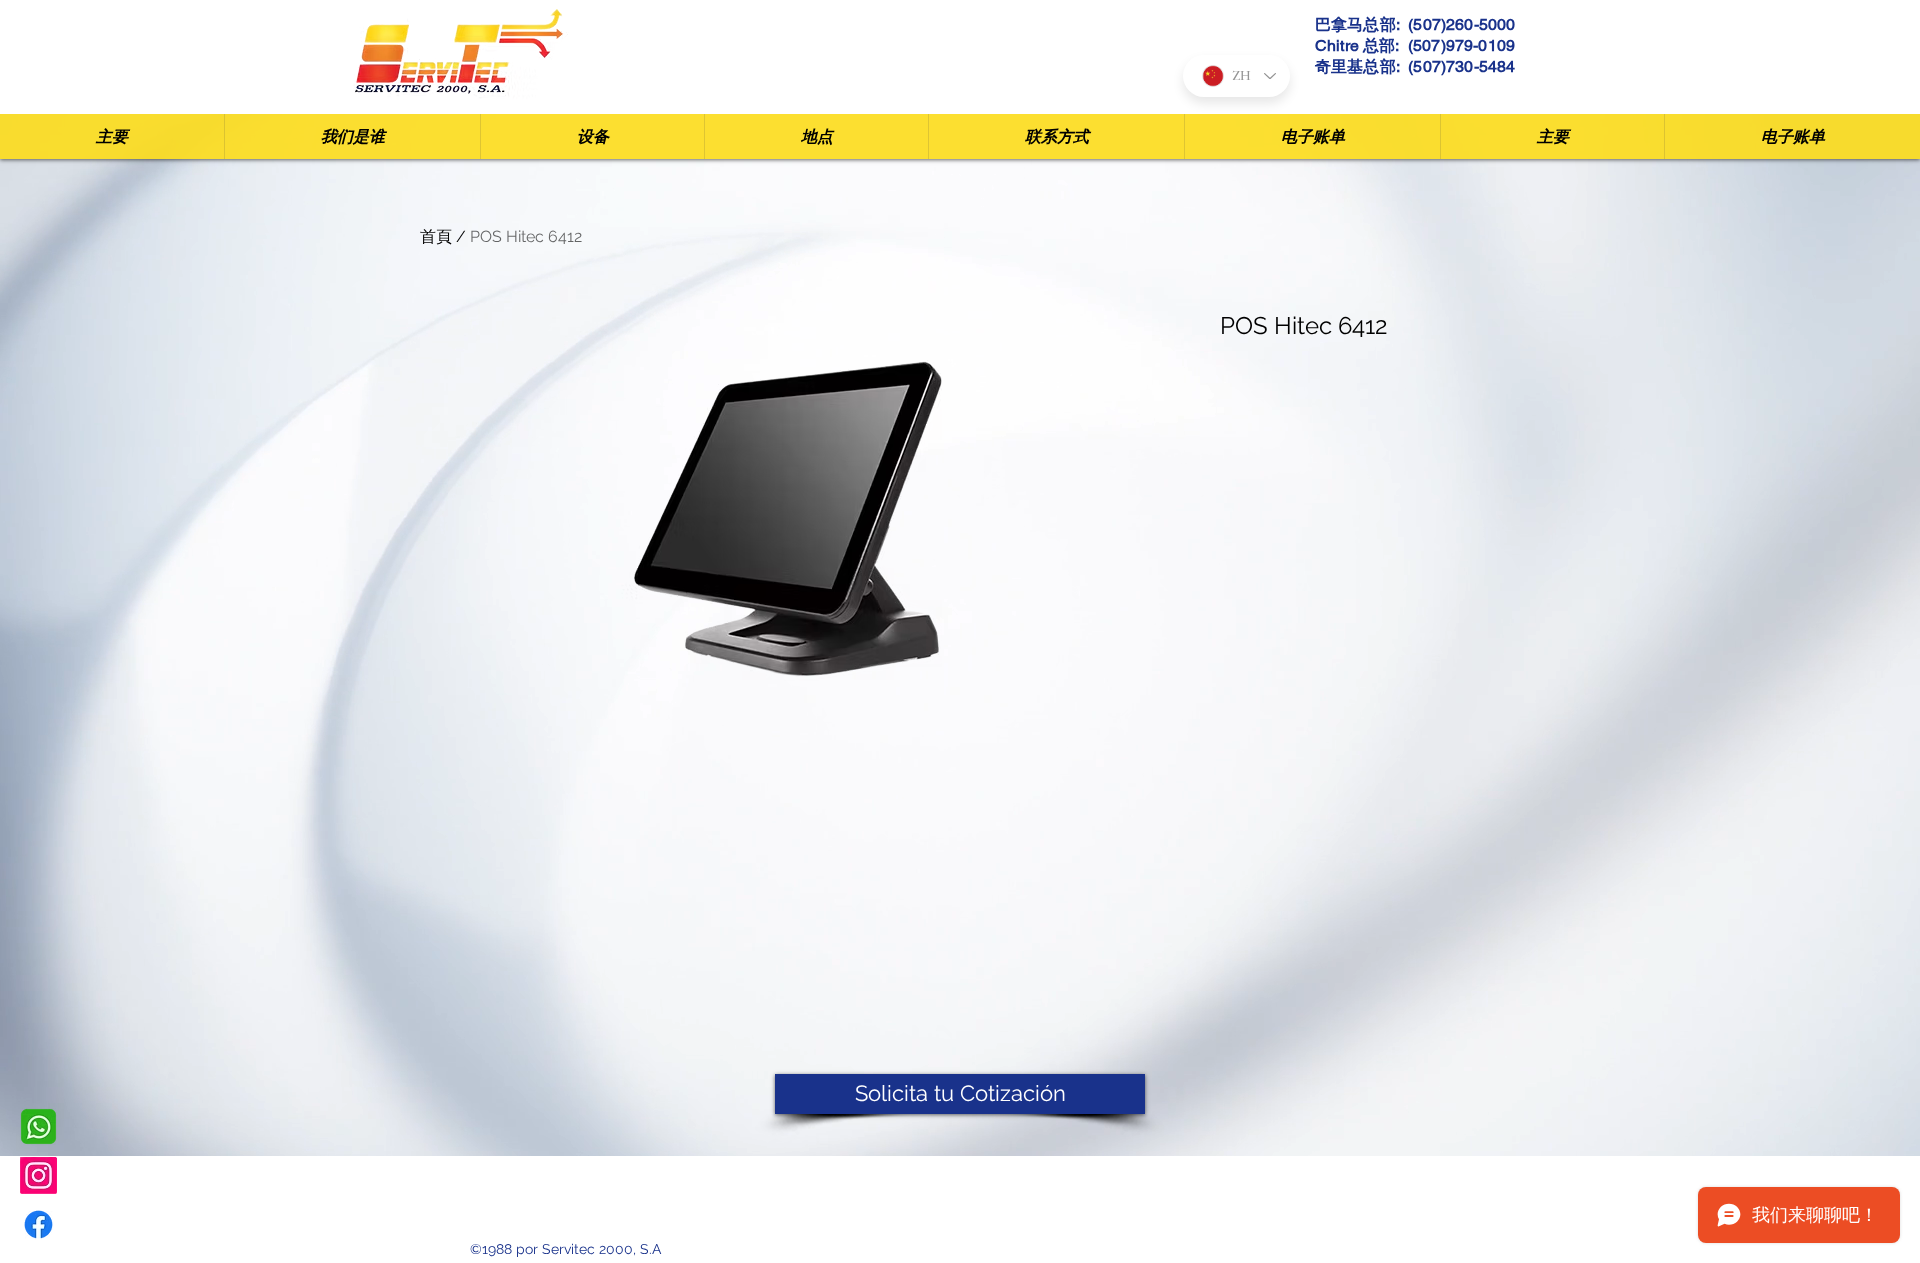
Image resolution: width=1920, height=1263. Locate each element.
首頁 (436, 236)
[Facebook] (38, 1224)
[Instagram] (38, 1175)
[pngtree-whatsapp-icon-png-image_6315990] (38, 1126)
